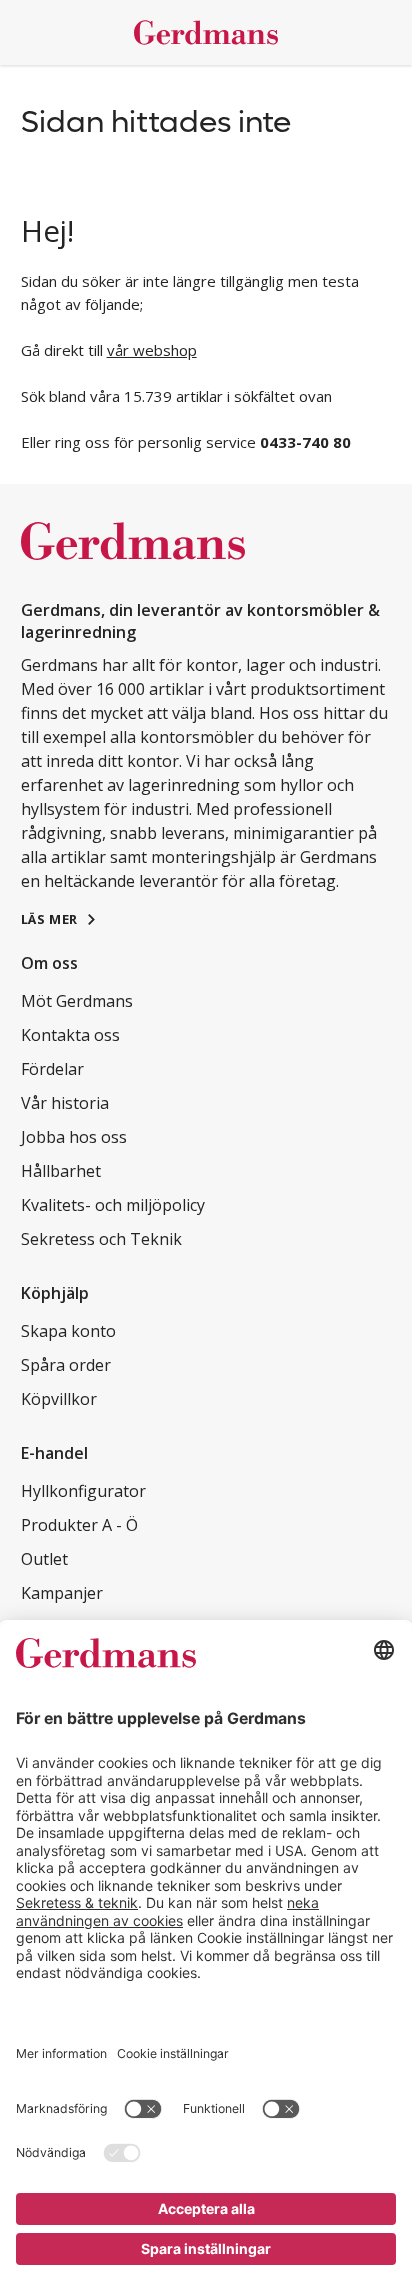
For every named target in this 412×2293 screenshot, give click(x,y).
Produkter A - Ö (79, 1525)
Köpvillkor (59, 1399)
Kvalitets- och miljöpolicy (113, 1205)
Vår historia (65, 1103)
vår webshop (152, 350)
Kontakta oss (70, 1035)
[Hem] (206, 32)
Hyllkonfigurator (83, 1491)
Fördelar (52, 1069)
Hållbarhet (61, 1171)
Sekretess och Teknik (101, 1239)
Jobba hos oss (74, 1137)
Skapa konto (68, 1331)
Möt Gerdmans (77, 1001)
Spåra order (66, 1365)
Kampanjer (62, 1593)
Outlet (44, 1559)
